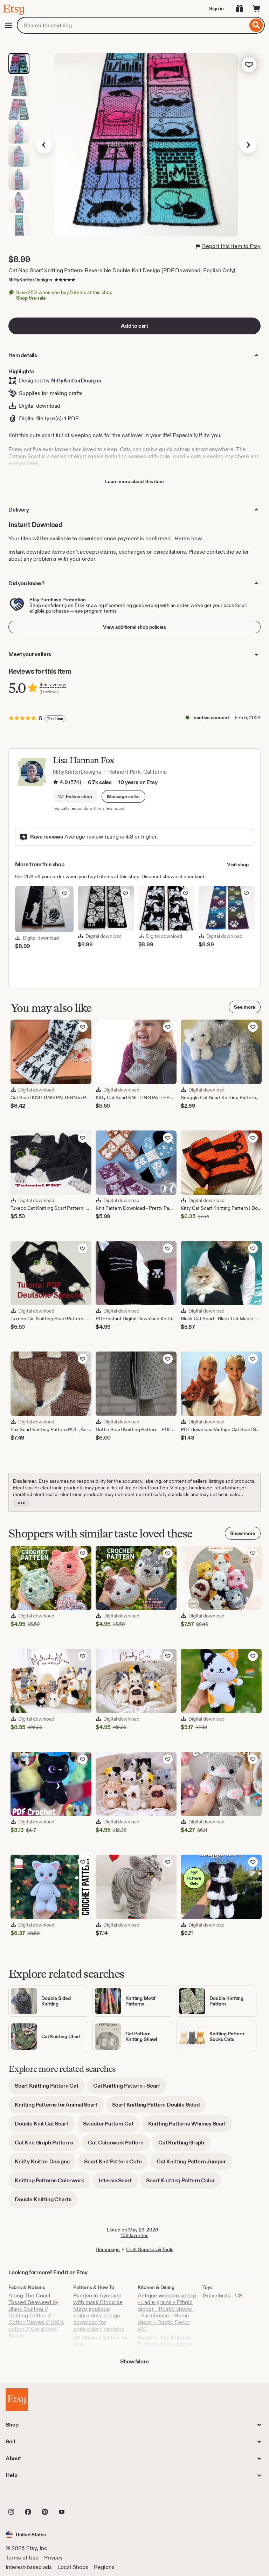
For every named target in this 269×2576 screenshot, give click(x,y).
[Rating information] (56, 782)
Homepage (108, 2249)
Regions (104, 2567)
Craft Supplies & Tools (150, 2249)
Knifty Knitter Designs (45, 2164)
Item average (53, 685)
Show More (134, 2361)
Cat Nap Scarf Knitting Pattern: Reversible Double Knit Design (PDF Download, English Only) (122, 270)
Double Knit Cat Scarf (45, 2126)
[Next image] (248, 145)
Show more (243, 1533)
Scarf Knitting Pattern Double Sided (159, 2107)
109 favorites (135, 2235)
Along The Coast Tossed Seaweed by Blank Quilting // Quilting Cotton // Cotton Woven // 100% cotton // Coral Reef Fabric (36, 2315)
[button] (123, 796)
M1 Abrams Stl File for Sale (101, 2341)
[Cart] (256, 8)
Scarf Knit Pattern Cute (116, 2164)
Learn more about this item (134, 481)
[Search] (256, 25)
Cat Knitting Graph (184, 2145)
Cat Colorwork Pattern (119, 2145)
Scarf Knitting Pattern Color (184, 2183)
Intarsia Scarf (118, 2183)
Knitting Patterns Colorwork (53, 2183)
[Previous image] (44, 145)
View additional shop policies (134, 627)
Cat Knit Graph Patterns (47, 2145)
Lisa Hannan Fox (84, 760)
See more (245, 1007)
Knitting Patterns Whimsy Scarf (190, 2126)
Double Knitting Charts (46, 2202)
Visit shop (238, 865)
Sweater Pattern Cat (111, 2126)
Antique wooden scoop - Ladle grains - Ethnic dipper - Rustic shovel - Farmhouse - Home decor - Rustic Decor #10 (167, 2312)
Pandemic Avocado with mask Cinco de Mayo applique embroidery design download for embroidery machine (99, 2312)
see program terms (96, 611)
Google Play (82, 2496)
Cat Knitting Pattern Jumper (194, 2164)
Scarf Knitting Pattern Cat (50, 2088)
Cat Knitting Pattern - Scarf (130, 2088)
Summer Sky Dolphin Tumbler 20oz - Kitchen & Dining (167, 2344)
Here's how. (189, 538)
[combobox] (132, 25)
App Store (29, 2496)
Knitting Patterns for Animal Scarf (59, 2107)
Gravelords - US (222, 2295)
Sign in (216, 8)
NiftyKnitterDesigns (30, 280)
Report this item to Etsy (231, 246)
